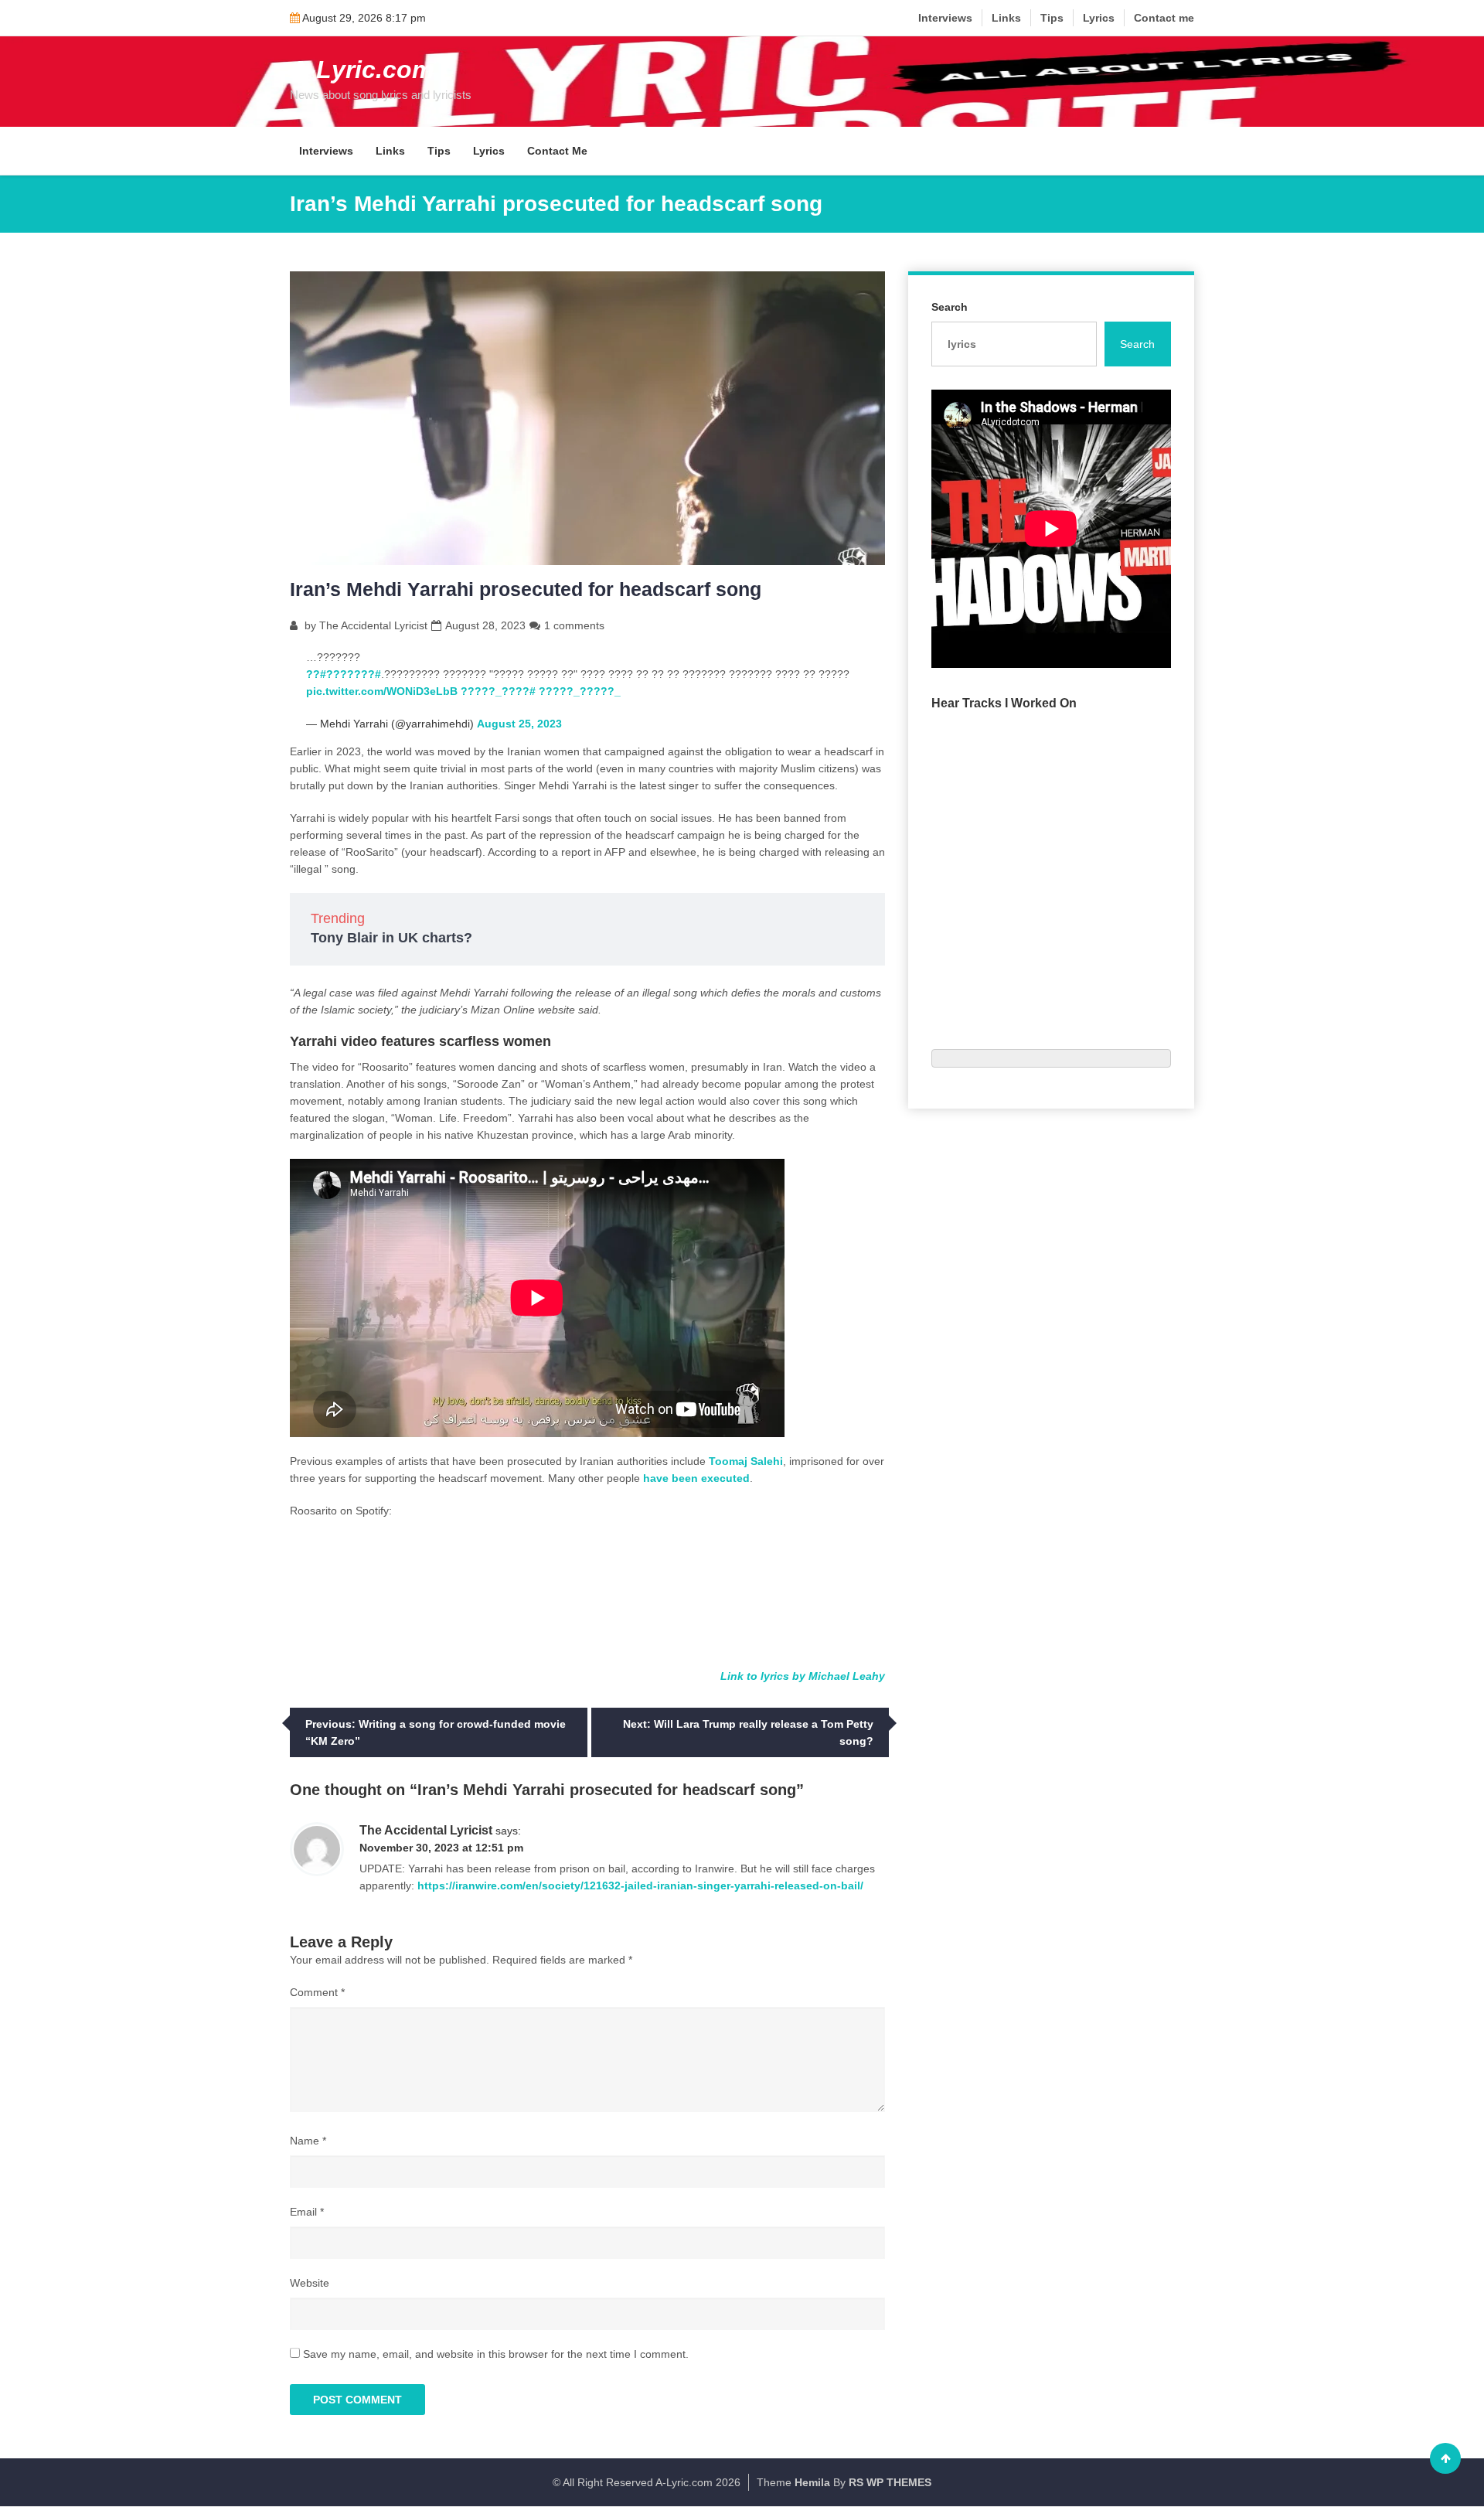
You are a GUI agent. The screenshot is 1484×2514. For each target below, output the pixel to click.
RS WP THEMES (890, 2482)
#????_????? (498, 691)
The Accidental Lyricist (373, 625)
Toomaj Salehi (746, 1461)
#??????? (354, 674)
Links (1006, 18)
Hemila (812, 2482)
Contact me (1164, 18)
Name (308, 2141)
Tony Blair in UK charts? (391, 938)
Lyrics (1099, 18)
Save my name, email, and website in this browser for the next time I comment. (496, 2354)
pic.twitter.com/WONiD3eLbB (382, 691)
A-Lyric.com (362, 70)
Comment (317, 1992)
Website (310, 2283)
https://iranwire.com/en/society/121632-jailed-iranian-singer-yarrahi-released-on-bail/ (640, 1885)
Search (950, 307)
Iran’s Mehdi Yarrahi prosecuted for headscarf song (526, 589)
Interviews (945, 18)
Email (307, 2212)
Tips (1052, 18)
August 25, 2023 (519, 724)
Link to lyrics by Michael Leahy (803, 1676)
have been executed (696, 1478)
